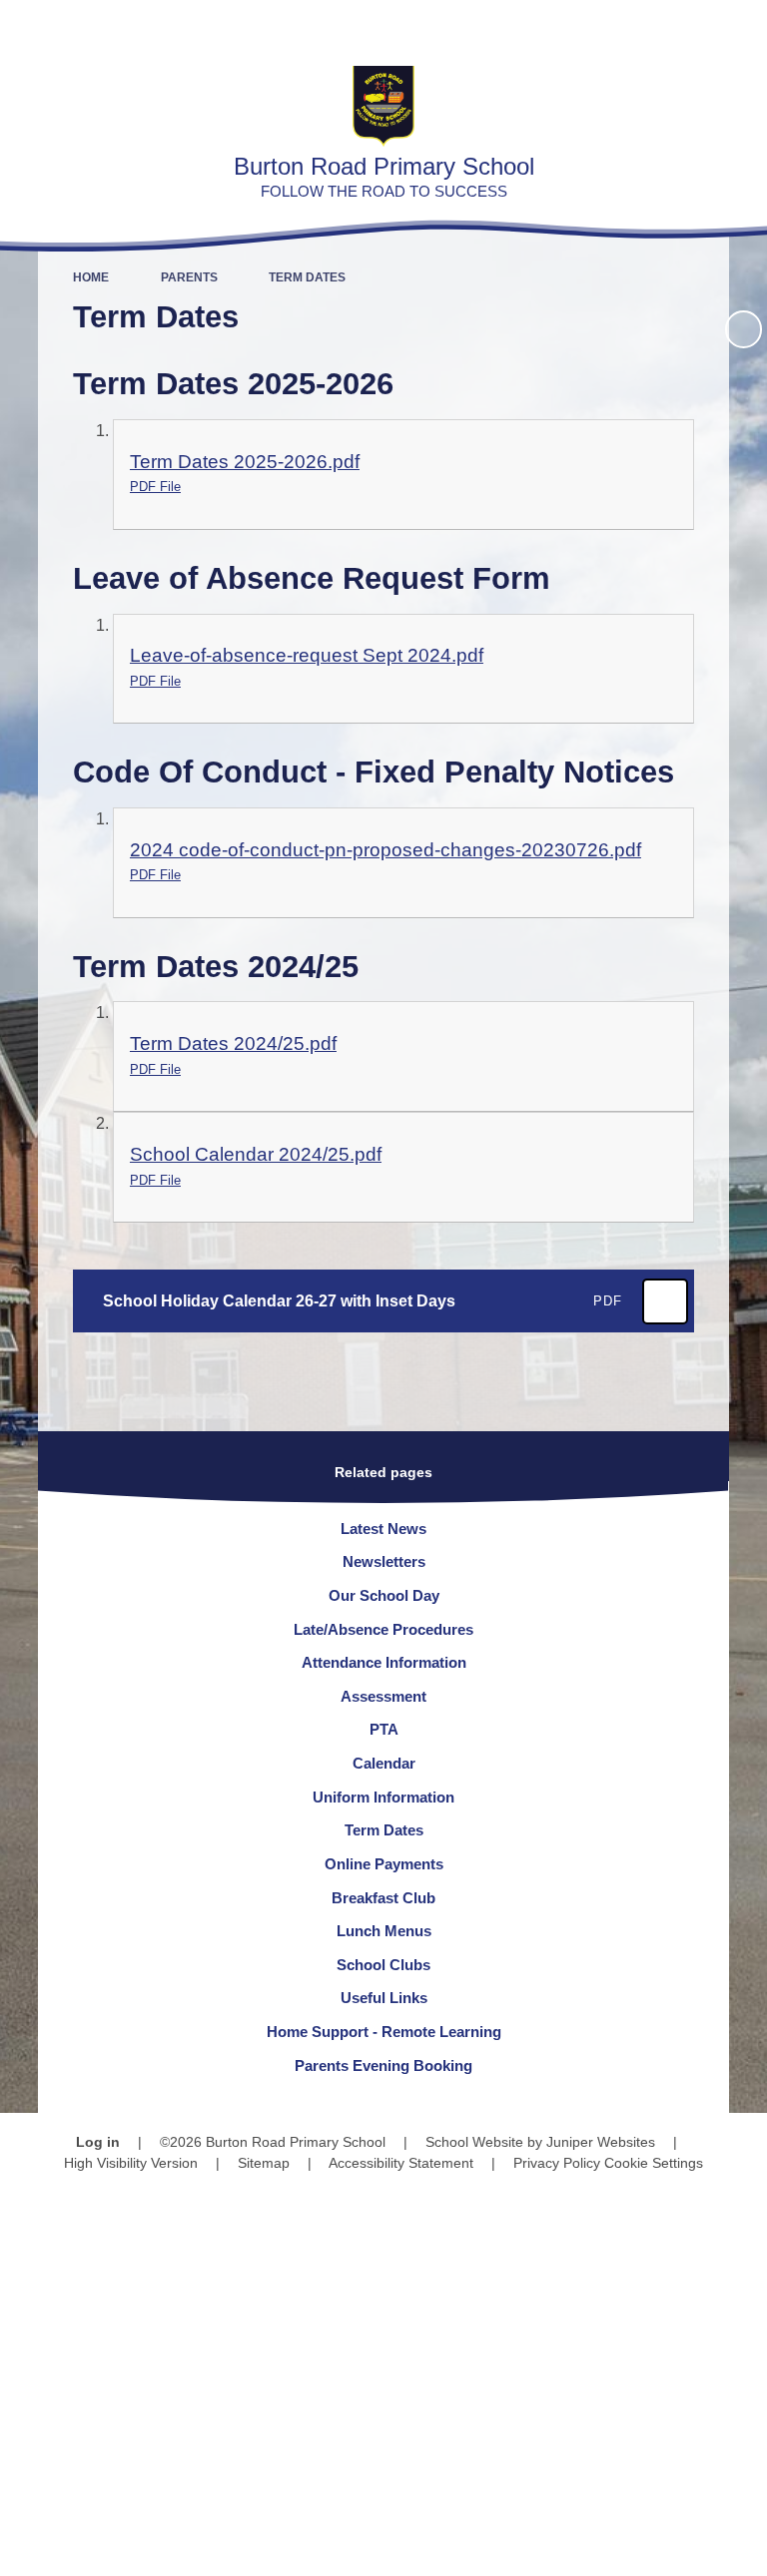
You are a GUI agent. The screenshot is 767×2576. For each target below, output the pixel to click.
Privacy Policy (557, 2163)
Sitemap (264, 2163)
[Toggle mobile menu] (742, 25)
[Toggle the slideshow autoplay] (744, 329)
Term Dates (307, 277)
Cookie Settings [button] (654, 2163)
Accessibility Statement (401, 2163)
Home (91, 277)
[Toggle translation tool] (637, 25)
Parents (189, 277)
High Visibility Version (131, 2163)
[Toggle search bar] (688, 25)
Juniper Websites (601, 2142)
